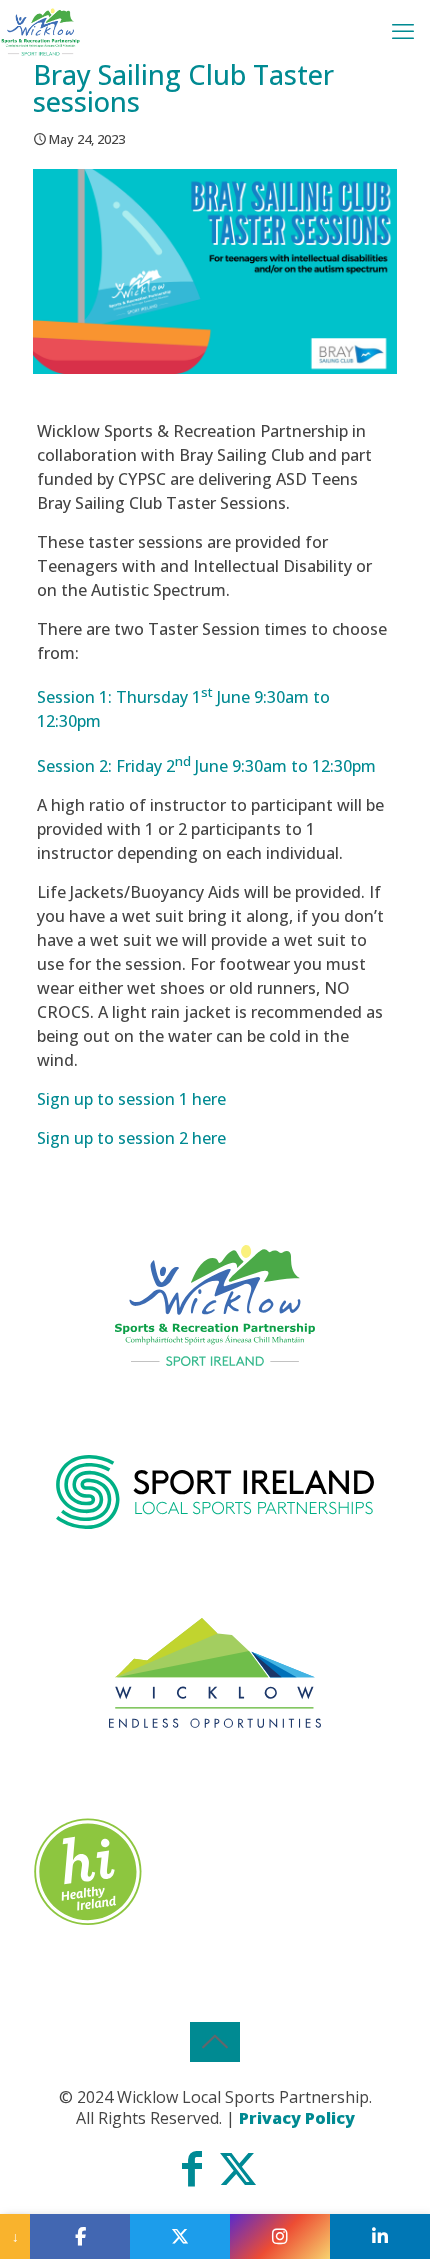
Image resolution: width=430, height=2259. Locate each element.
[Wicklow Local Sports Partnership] (40, 30)
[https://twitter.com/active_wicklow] (180, 2236)
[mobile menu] (403, 30)
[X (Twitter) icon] (238, 2177)
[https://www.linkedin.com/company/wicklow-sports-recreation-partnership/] (380, 2236)
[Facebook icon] (192, 2177)
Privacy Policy (297, 2118)
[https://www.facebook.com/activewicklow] (80, 2236)
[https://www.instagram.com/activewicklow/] (280, 2236)
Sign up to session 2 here (133, 1138)
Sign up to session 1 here (131, 1099)
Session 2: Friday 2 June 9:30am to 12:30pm (206, 766)
